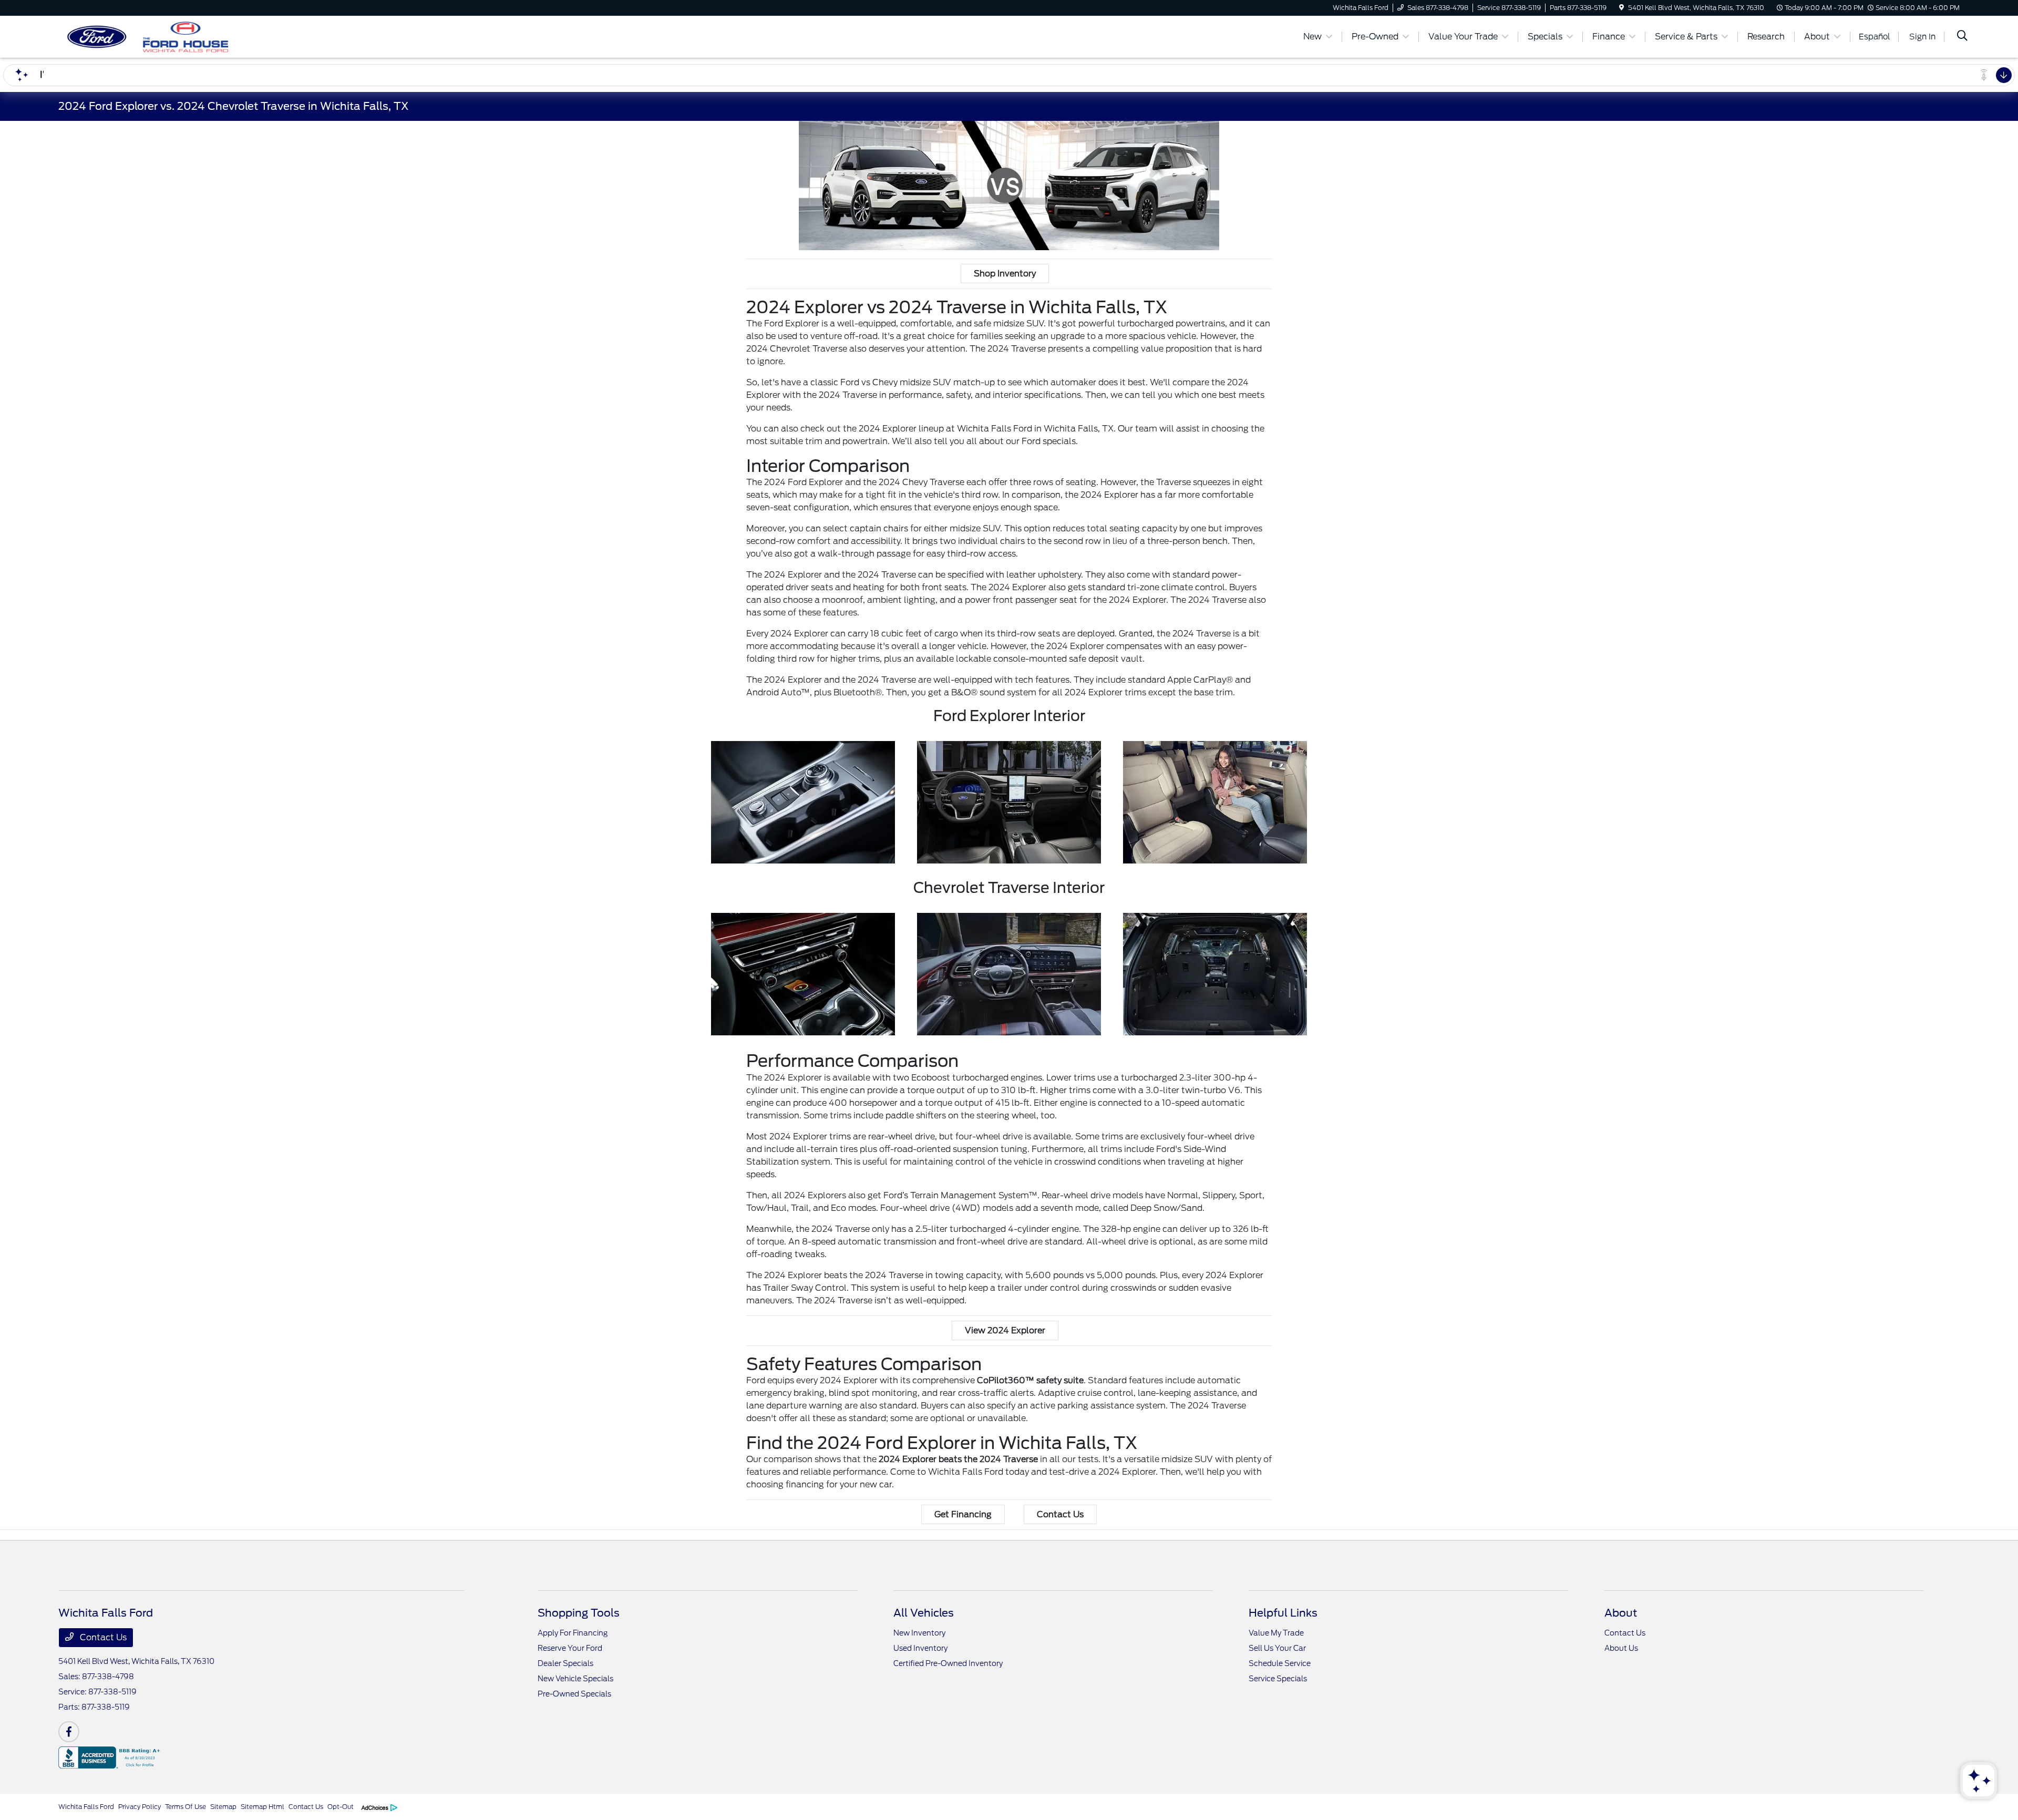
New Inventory (919, 1633)
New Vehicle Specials (575, 1679)
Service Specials (1278, 1679)
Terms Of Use (186, 1807)
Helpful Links (1283, 1613)
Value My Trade (1276, 1633)
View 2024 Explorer (1005, 1330)
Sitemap (223, 1807)
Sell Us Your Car (1277, 1648)
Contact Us (1060, 1514)
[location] (1621, 8)
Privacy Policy (140, 1807)
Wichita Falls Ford (86, 1807)
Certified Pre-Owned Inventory (948, 1663)
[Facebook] (69, 1732)
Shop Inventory (1005, 274)
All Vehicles (924, 1613)
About (1621, 1613)
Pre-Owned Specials (574, 1694)
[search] (1962, 37)
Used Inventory (920, 1648)
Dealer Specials (565, 1663)
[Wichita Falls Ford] (149, 36)
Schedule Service (1280, 1663)
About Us (1621, 1648)
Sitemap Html (262, 1807)
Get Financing (963, 1514)
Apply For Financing (573, 1633)
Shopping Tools (579, 1613)
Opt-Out (341, 1807)
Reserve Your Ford (570, 1648)
